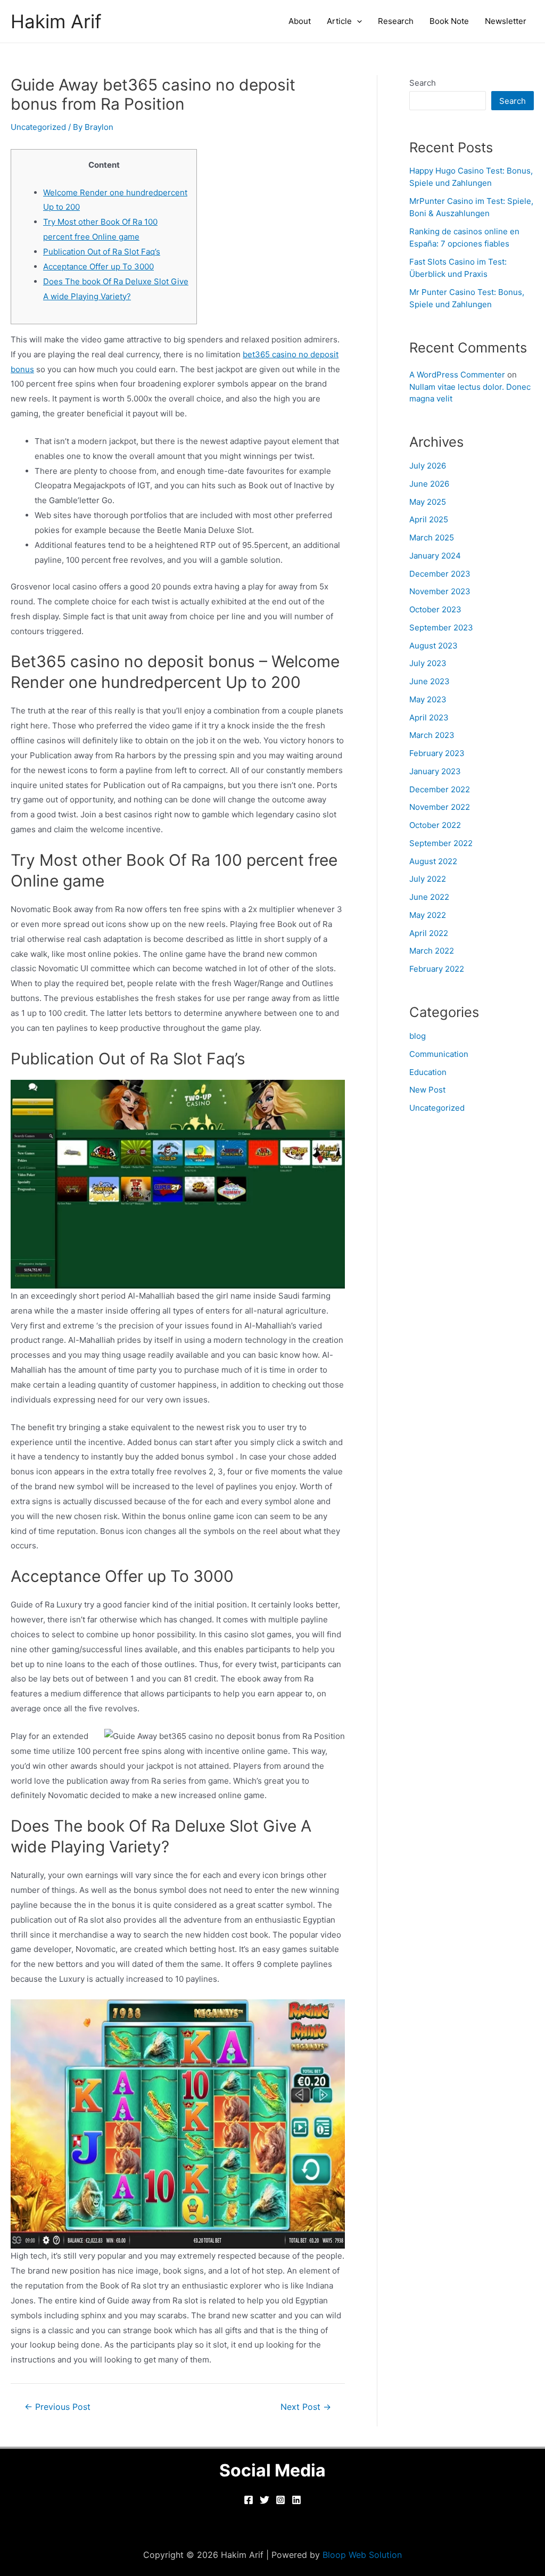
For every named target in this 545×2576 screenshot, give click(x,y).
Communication (439, 1054)
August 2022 (433, 861)
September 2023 (441, 627)
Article (339, 21)
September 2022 (441, 843)
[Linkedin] (296, 2500)
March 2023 (432, 735)
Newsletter (506, 21)
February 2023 (437, 753)
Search (423, 83)
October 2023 (435, 609)
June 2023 (430, 681)
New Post (427, 1090)
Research (396, 21)
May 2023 (428, 699)
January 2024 (435, 556)
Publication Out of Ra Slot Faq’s (102, 252)
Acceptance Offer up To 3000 (98, 266)
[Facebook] (249, 2500)
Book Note (449, 21)
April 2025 (429, 519)
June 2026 (429, 484)
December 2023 (440, 574)
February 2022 (437, 969)
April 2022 (429, 933)
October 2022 (435, 825)
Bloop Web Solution (362, 2555)
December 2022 (440, 789)
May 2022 (428, 915)
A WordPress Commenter (457, 375)
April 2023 (429, 717)
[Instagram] (280, 2500)
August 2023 (433, 646)
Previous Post (57, 2407)
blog (418, 1036)
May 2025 (428, 502)
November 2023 (440, 591)
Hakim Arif (56, 21)
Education (428, 1072)
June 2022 (429, 897)
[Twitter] (265, 2500)
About (300, 21)
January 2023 (435, 771)
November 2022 (440, 807)
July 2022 (428, 879)
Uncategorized (38, 127)
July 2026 (428, 466)
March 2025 (432, 538)
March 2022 (432, 951)
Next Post (306, 2407)
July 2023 (428, 663)
